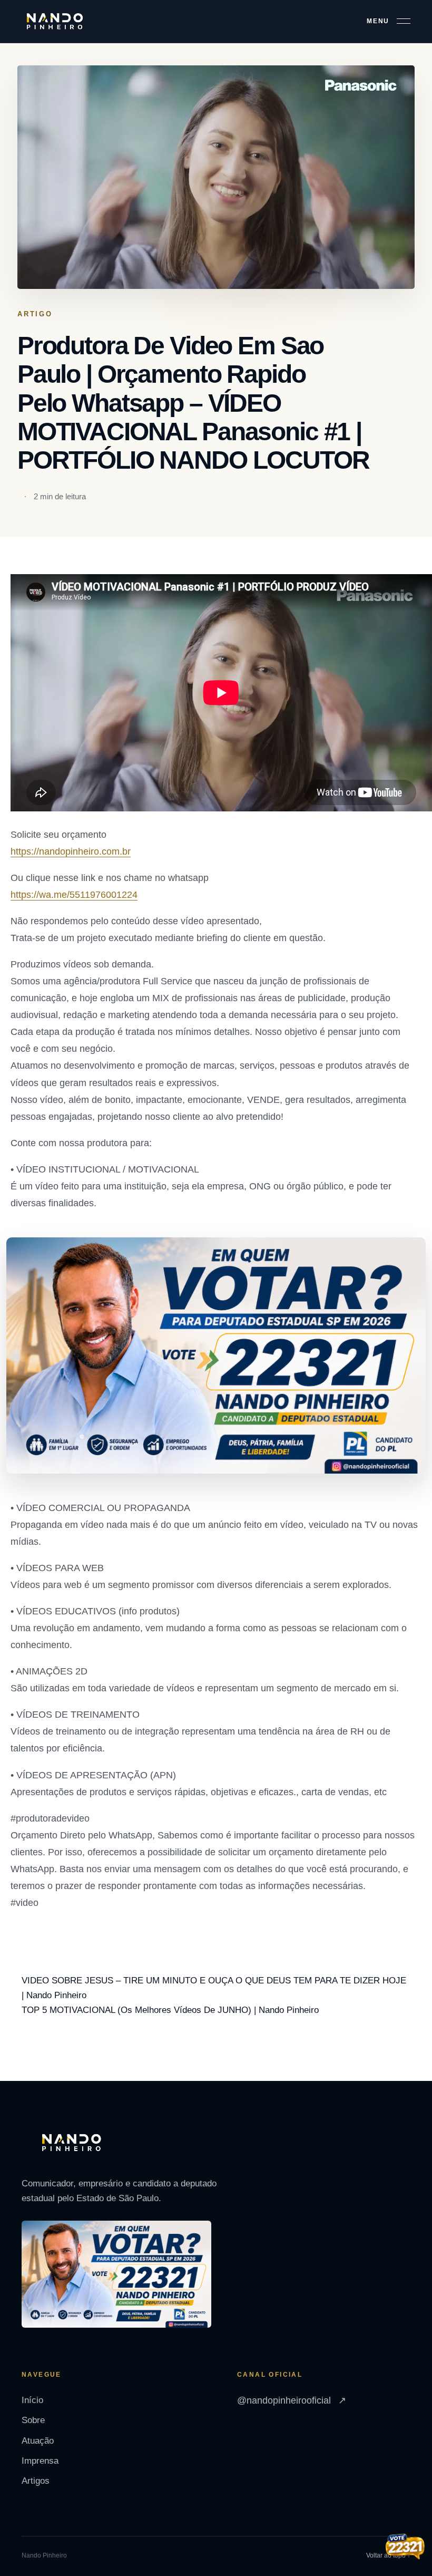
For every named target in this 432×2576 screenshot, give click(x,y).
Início (32, 2400)
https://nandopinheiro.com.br (71, 851)
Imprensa (40, 2461)
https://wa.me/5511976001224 (74, 895)
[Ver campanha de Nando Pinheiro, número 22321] (405, 2548)
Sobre (33, 2420)
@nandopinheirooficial (292, 2400)
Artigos (36, 2481)
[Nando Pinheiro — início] (55, 22)
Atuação (38, 2441)
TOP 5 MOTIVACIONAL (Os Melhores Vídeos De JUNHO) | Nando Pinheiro (170, 2010)
